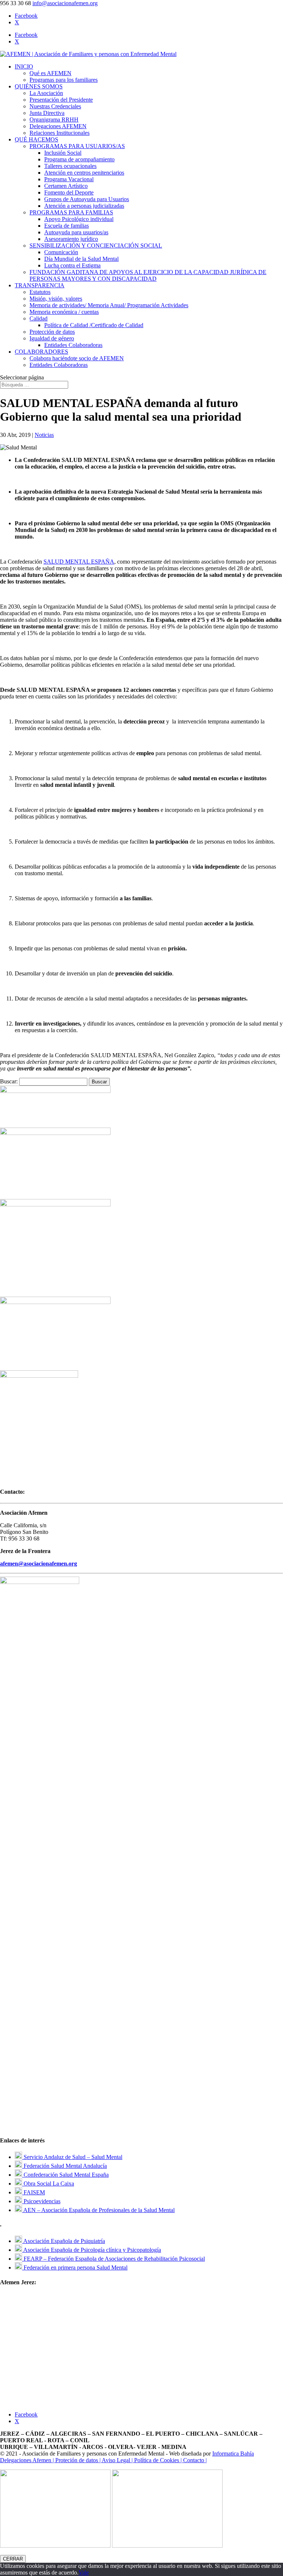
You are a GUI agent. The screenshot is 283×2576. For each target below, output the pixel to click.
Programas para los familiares (64, 80)
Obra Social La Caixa (48, 2184)
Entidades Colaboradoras (73, 345)
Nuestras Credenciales (55, 106)
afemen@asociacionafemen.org (39, 1564)
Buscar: (9, 1081)
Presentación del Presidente (61, 100)
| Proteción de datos (76, 2460)
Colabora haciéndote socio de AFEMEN (77, 358)
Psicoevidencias (41, 2201)
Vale (84, 2573)
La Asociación (46, 93)
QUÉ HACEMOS (36, 139)
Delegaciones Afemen (26, 2460)
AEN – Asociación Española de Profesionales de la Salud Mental (98, 2210)
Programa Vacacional (69, 179)
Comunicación (61, 252)
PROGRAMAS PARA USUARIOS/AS (77, 146)
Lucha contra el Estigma (72, 265)
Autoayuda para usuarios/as (76, 232)
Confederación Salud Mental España (65, 2175)
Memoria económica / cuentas (64, 312)
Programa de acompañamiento (79, 159)
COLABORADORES (41, 352)
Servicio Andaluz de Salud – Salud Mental (72, 2157)
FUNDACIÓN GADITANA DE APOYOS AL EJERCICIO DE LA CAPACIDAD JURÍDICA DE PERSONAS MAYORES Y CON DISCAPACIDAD (148, 275)
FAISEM (34, 2192)
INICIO (24, 66)
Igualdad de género (52, 338)
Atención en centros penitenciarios (84, 173)
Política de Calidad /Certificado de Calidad (94, 325)
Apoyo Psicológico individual (79, 219)
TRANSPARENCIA (40, 285)
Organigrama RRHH (54, 120)
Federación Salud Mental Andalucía (64, 2166)
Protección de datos (52, 332)
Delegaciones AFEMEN (58, 126)
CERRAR (13, 2559)
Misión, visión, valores (56, 299)
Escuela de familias (67, 226)
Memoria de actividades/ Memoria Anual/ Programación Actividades (109, 305)
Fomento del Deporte (69, 192)
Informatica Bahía (233, 2454)
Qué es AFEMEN (50, 73)
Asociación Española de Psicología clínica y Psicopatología (92, 2250)
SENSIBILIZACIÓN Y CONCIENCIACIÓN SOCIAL (96, 246)
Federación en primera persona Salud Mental (75, 2267)
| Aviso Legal (116, 2460)
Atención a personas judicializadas (84, 206)
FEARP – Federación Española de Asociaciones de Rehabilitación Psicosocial (113, 2259)
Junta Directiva (47, 113)
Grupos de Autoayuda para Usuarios (87, 199)
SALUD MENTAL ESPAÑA (79, 562)
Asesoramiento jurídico (71, 239)
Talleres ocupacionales (70, 166)
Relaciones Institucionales (60, 133)
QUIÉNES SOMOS (39, 86)
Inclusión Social (63, 153)
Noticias (44, 435)
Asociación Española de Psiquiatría (64, 2241)
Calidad (39, 318)
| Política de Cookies (156, 2460)
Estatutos (40, 292)
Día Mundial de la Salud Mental (81, 259)
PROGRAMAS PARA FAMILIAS (71, 212)
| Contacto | (194, 2460)
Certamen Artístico (66, 186)
